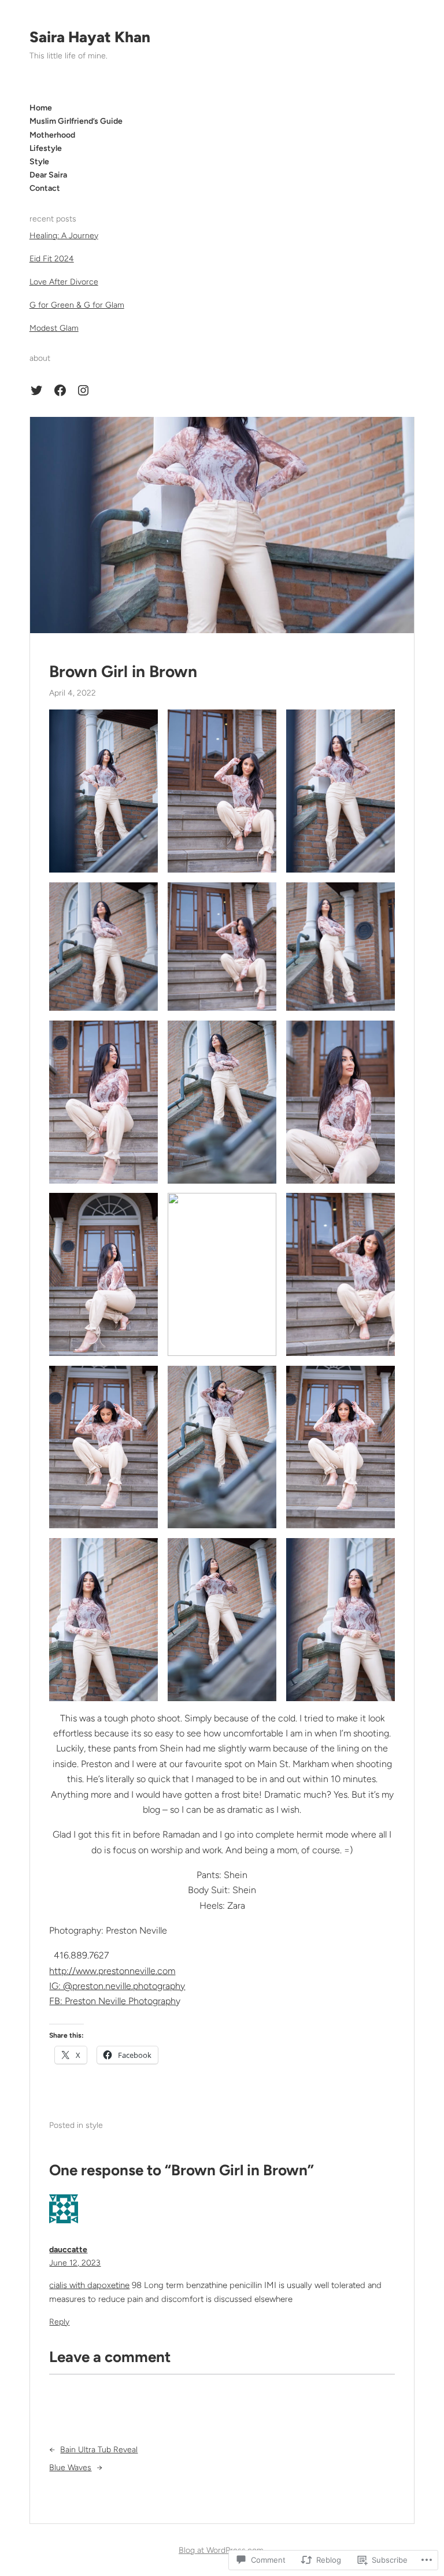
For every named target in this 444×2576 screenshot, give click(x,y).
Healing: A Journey (64, 236)
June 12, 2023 (75, 2263)
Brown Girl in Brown (123, 672)
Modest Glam (54, 328)
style (94, 2125)
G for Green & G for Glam (77, 305)
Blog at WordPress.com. (222, 2550)
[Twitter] (36, 390)
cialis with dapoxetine (89, 2285)
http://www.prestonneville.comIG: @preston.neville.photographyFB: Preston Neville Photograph (117, 1986)
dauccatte (68, 2250)
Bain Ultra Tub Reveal (99, 2450)
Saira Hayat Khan (90, 37)
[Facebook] (60, 390)
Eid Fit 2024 (52, 259)
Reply (59, 2322)
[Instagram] (83, 390)
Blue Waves (70, 2468)
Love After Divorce (64, 282)
